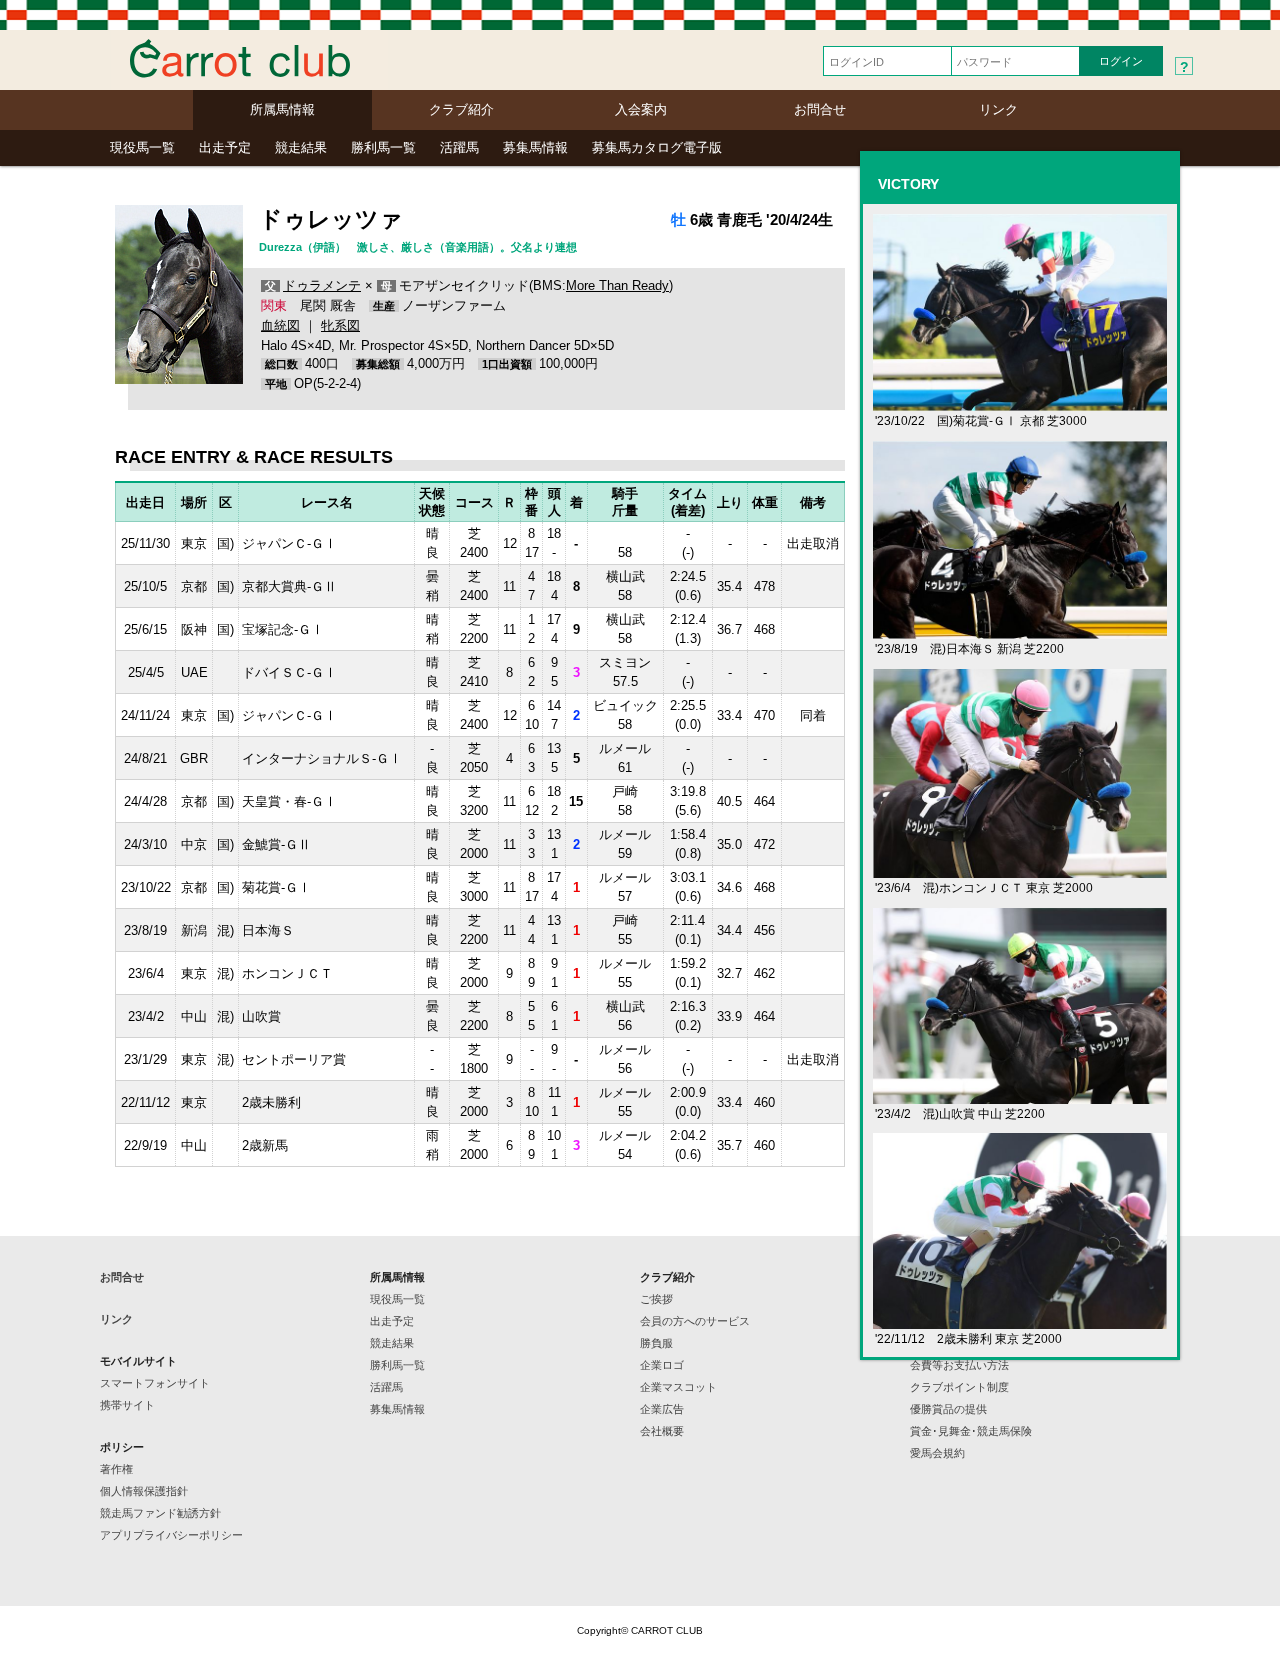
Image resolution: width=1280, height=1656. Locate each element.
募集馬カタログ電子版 (657, 147)
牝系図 (340, 325)
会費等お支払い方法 (959, 1365)
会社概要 (662, 1431)
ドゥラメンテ (322, 285)
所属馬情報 (282, 109)
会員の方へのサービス (695, 1321)
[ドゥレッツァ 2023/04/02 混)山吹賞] (1020, 1095)
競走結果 (301, 147)
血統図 (280, 325)
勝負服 (656, 1343)
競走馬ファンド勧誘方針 (160, 1513)
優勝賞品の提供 (948, 1409)
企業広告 (662, 1409)
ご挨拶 (656, 1299)
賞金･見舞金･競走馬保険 (971, 1431)
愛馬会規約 (937, 1453)
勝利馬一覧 (383, 147)
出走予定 (225, 147)
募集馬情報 (535, 147)
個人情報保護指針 (144, 1491)
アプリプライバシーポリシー (171, 1535)
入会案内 (641, 109)
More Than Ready (617, 285)
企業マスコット (678, 1387)
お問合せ (820, 109)
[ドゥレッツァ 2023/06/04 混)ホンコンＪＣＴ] (1020, 869)
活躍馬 (459, 147)
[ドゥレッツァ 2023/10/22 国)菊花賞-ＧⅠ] (1020, 402)
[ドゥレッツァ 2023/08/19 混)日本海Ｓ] (1020, 630)
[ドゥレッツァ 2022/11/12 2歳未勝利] (1020, 1320)
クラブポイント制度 (959, 1387)
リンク (998, 109)
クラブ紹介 (461, 109)
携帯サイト (127, 1405)
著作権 (116, 1469)
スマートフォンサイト (155, 1383)
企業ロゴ (662, 1365)
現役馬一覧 (142, 147)
